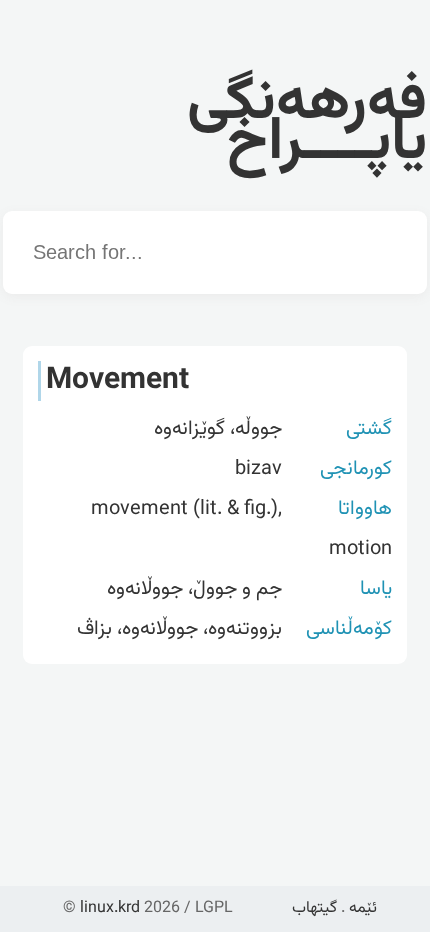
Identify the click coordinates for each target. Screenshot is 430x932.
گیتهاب (314, 908)
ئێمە (363, 908)
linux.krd (110, 908)
